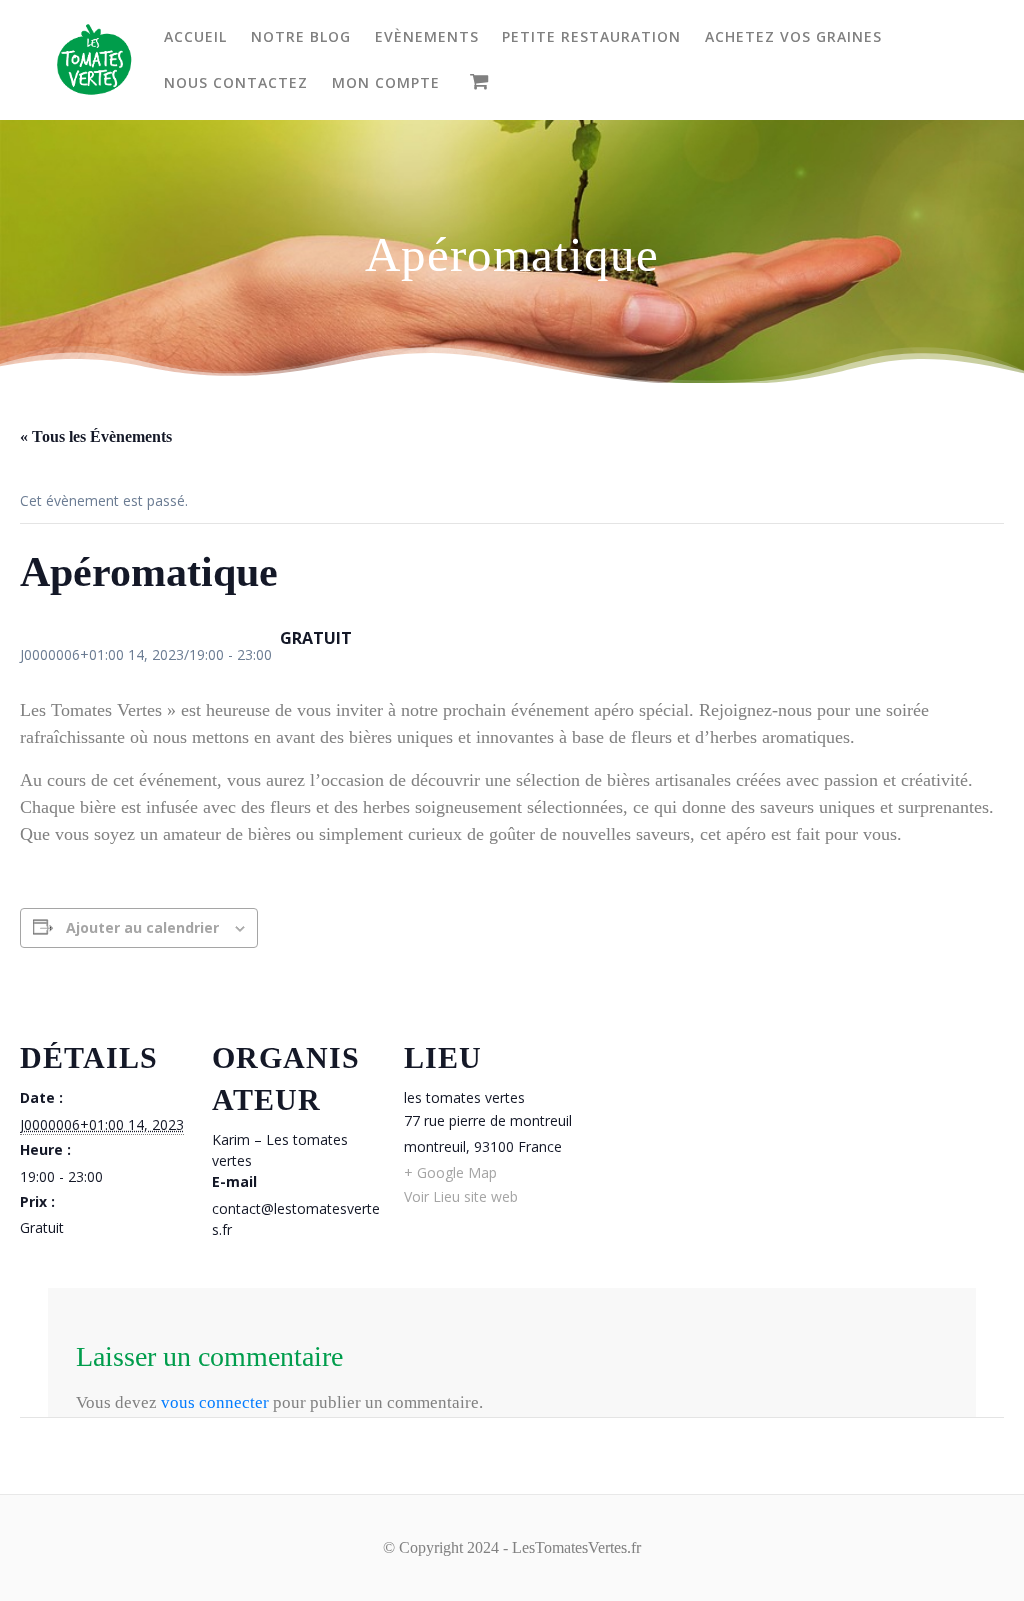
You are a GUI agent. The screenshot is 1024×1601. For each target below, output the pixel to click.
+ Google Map (450, 1172)
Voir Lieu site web (461, 1196)
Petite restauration (591, 36)
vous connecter (215, 1402)
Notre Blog (301, 36)
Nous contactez (236, 82)
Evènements (427, 36)
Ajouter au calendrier (142, 927)
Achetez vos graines (793, 36)
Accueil (195, 36)
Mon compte (386, 82)
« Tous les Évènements (96, 436)
